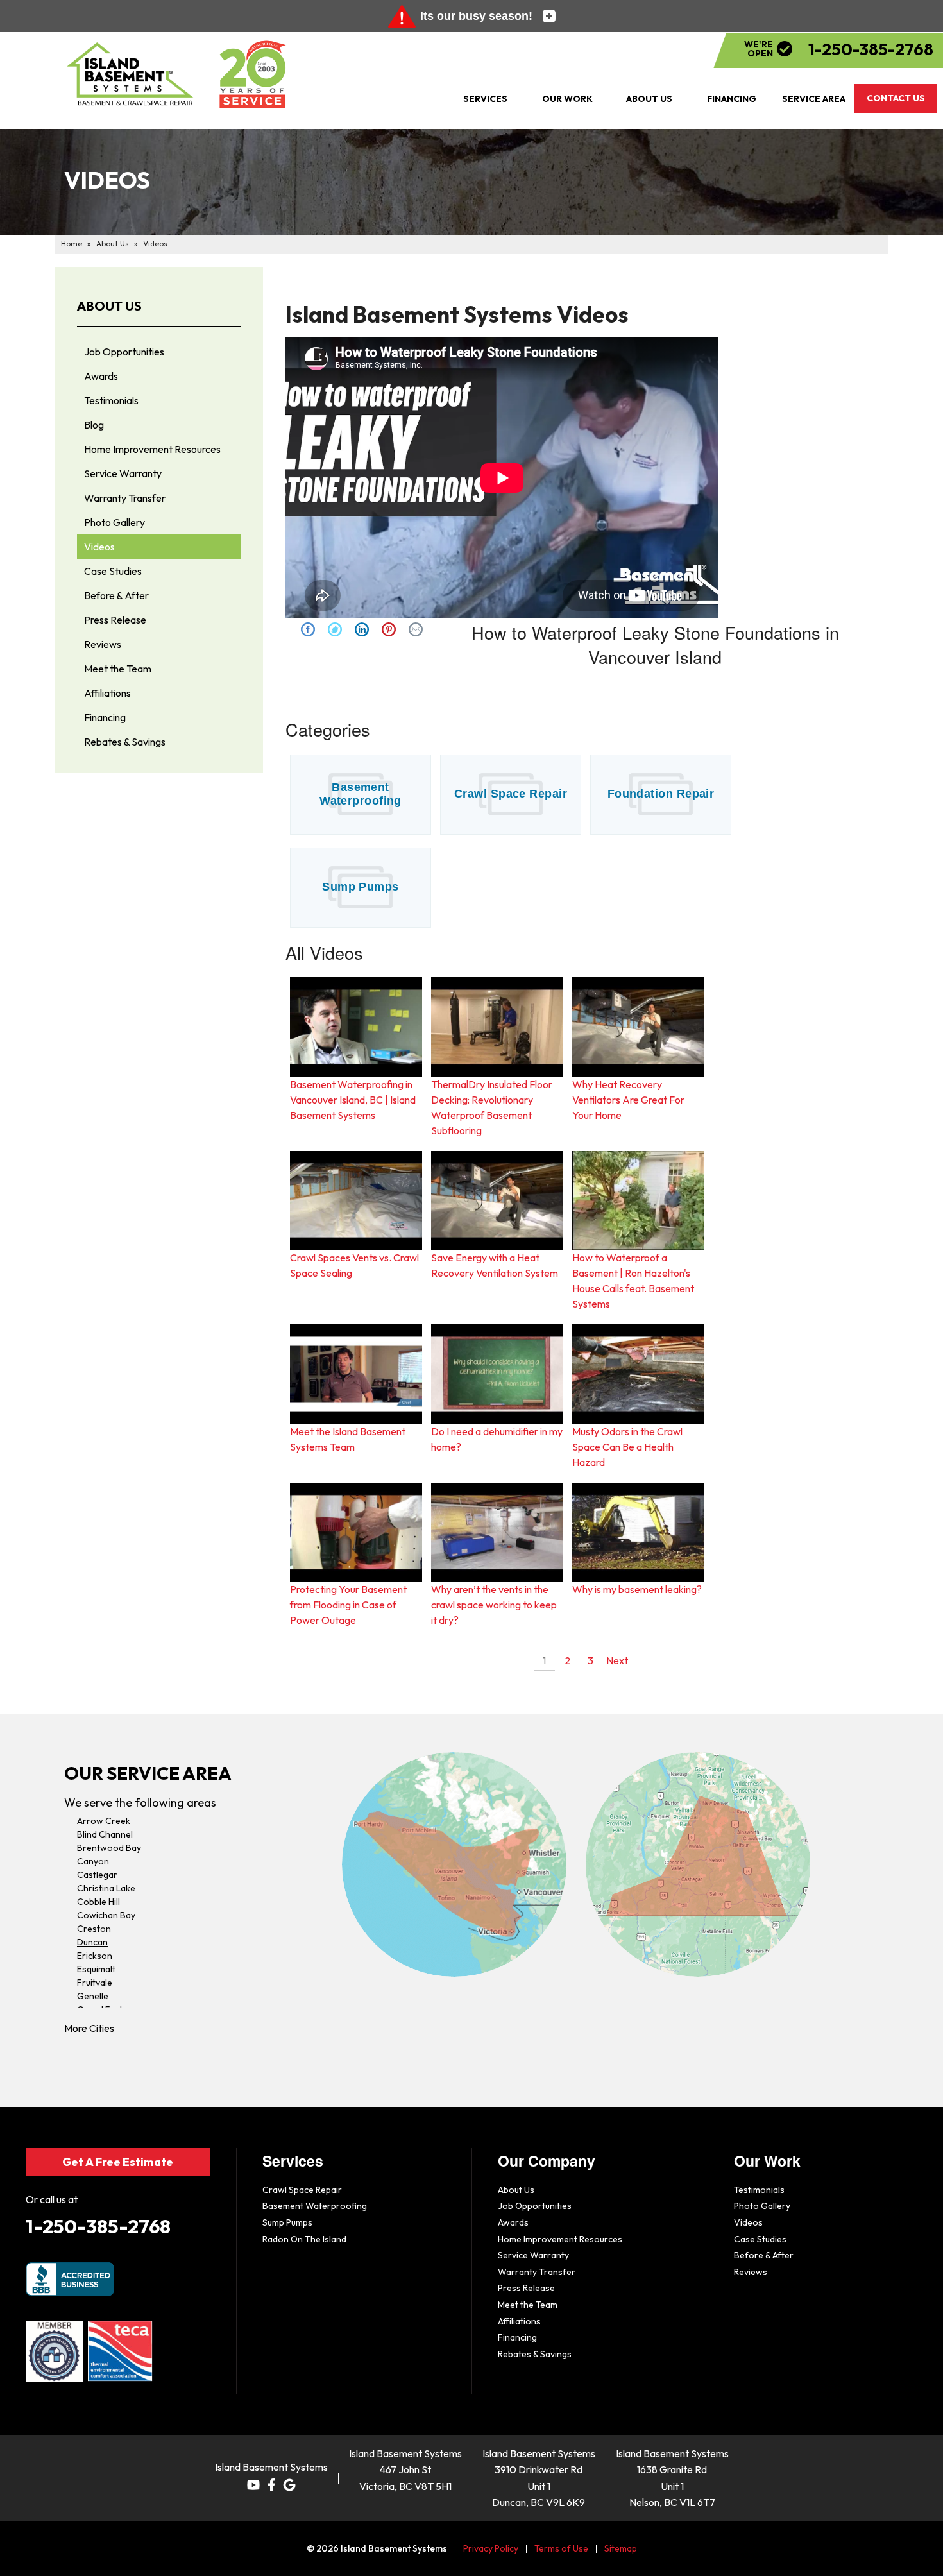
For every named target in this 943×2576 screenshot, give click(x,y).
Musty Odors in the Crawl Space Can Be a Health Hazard (627, 1447)
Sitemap (621, 2548)
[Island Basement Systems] (131, 74)
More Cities (89, 2028)
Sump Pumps (361, 887)
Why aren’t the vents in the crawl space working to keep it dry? (494, 1605)
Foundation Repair (661, 794)
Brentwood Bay (109, 1848)
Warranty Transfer (125, 498)
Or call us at (52, 2199)
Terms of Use (561, 2548)
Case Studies (113, 571)
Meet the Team (118, 669)
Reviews (103, 644)
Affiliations (107, 693)
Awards (101, 376)
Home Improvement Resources (152, 449)
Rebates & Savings (125, 742)
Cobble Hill (98, 1902)
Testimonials (111, 400)
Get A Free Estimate (118, 2162)
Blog (94, 425)
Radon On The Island (304, 2239)
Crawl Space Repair (511, 794)
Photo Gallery (115, 522)
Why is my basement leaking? (637, 1589)
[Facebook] (271, 2485)
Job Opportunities (124, 352)
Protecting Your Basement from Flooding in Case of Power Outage (348, 1605)
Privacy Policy (491, 2548)
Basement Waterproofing (361, 794)
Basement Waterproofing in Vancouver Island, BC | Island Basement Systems (353, 1100)
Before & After (116, 595)
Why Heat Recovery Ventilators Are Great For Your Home (628, 1100)
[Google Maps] (289, 2485)
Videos (99, 547)
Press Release (115, 620)
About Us (109, 306)
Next (617, 1660)
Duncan (92, 1942)
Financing (105, 717)
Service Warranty (123, 473)
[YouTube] (253, 2485)
